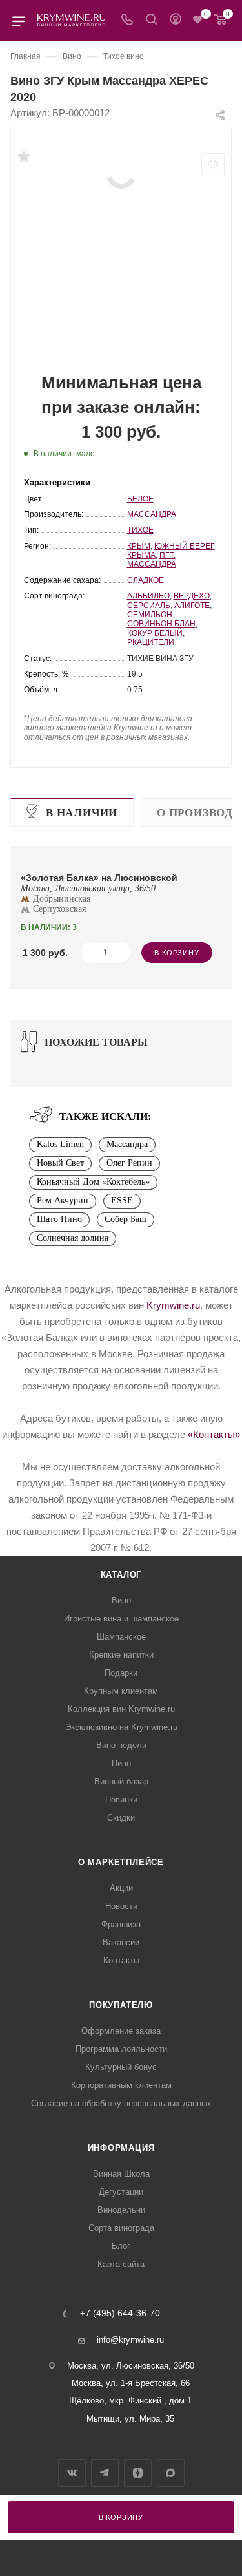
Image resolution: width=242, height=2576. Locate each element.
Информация (121, 2148)
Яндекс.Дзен (138, 2473)
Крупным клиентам (121, 1691)
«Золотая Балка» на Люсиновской (99, 878)
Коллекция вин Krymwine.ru (121, 1709)
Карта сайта (121, 2264)
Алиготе (192, 606)
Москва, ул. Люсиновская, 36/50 (131, 2366)
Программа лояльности (121, 2049)
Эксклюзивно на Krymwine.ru (121, 1727)
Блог (121, 2246)
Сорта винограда (121, 2228)
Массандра (152, 514)
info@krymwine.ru (130, 2340)
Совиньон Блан (161, 624)
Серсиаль (149, 606)
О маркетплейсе (121, 1862)
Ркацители (151, 642)
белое (140, 499)
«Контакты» (214, 1434)
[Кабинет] (176, 20)
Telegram (105, 2473)
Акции (121, 1888)
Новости (121, 1906)
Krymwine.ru (173, 1305)
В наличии (82, 813)
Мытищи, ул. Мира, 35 (130, 2419)
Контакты (121, 1960)
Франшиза (121, 1924)
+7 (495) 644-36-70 (120, 2314)
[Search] (151, 20)
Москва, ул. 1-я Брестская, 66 (131, 2383)
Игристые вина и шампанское (121, 1619)
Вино (121, 1600)
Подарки (121, 1673)
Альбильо (148, 596)
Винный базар (121, 1781)
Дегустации (121, 2192)
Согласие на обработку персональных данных (121, 2103)
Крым (139, 546)
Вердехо (192, 596)
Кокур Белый (155, 633)
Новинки (121, 1800)
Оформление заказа (121, 2031)
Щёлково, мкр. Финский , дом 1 (130, 2401)
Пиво (121, 1763)
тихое (140, 530)
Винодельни (121, 2210)
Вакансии (121, 1942)
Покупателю (121, 2005)
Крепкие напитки (121, 1655)
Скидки (121, 1818)
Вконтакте (72, 2473)
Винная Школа (121, 2174)
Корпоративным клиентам (121, 2085)
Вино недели (121, 1745)
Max (171, 2473)
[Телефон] (127, 20)
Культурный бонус (121, 2067)
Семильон (150, 615)
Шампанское (121, 1637)
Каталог (121, 1575)
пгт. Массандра (152, 560)
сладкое (146, 580)
